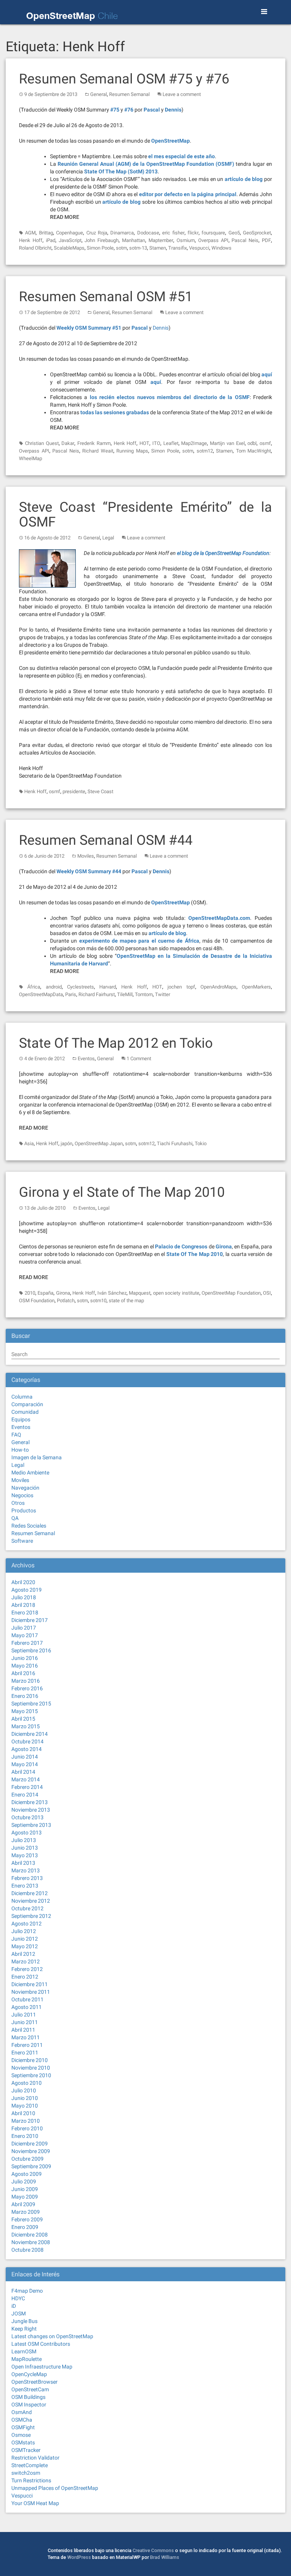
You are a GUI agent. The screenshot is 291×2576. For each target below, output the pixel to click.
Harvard (108, 987)
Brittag (46, 233)
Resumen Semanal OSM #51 (106, 297)
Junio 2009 (25, 2189)
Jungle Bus (24, 2321)
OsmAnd (22, 2412)
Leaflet (171, 443)
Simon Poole (100, 248)
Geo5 (234, 233)
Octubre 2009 (27, 2159)
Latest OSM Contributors (41, 2344)
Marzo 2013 (26, 1870)
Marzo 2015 (26, 1726)
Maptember (161, 240)
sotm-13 (138, 248)
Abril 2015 (23, 1719)
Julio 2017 (24, 1628)
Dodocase (148, 233)
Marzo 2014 (26, 1779)
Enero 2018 (25, 1613)
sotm (121, 248)
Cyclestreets (81, 987)
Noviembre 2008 (31, 2242)
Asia (29, 1143)
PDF (266, 240)
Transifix (178, 248)
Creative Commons (153, 2550)
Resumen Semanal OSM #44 (106, 840)
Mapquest (140, 1293)
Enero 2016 (25, 1696)
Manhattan (134, 240)
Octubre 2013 (27, 1817)
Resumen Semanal (129, 94)
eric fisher (173, 233)
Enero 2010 (25, 2136)
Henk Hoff (31, 240)
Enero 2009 (25, 2227)
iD (14, 2306)
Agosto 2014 (27, 1749)
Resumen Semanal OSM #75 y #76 (124, 79)
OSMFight (23, 2427)
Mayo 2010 (25, 2106)
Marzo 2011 (26, 2037)
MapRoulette (27, 2359)
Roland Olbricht (35, 248)
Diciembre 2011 (30, 1984)
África (34, 987)
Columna (22, 1397)
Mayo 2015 (25, 1711)
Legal (108, 538)
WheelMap (31, 458)
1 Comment (139, 1059)
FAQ (16, 1435)
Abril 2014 (23, 1772)
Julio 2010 (24, 2090)
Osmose (21, 2435)
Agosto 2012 (27, 1924)
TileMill (125, 994)
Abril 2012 (23, 1954)
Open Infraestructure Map (42, 2367)
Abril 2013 (23, 1863)
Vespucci (199, 248)
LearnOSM (24, 2351)
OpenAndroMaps (218, 987)
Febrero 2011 (27, 2045)
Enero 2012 (25, 1977)
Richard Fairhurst (97, 994)
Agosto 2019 (27, 1590)
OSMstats (23, 2442)
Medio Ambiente (30, 1473)
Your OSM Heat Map (35, 2503)
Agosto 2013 (27, 1833)
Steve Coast (100, 791)
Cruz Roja (97, 233)
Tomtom (144, 994)
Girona (63, 1293)
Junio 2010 (25, 2098)
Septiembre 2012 (31, 1916)
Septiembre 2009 (31, 2166)
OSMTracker (26, 2450)
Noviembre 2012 (31, 1901)
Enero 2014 (25, 1795)
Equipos (21, 1419)
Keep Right (24, 2329)
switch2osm (26, 2473)
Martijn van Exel (227, 443)
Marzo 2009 (26, 2212)
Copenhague (70, 233)
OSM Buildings (28, 2397)
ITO (156, 443)
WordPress (79, 2557)
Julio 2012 (24, 1931)
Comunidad (25, 1412)
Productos (24, 1510)
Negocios (22, 1495)
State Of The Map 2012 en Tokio (116, 1043)
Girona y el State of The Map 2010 (122, 1192)
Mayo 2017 (25, 1635)
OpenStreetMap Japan (99, 1143)
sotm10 (98, 1301)
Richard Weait (98, 451)
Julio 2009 (24, 2182)
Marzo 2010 (26, 2121)
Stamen (158, 248)
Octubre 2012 (27, 1908)
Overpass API (213, 240)
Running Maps (132, 451)
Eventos (86, 1059)
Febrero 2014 (27, 1787)
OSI (267, 1293)
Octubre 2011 (27, 1999)
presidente (74, 791)
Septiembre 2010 (31, 2075)
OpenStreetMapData (41, 994)
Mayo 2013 (25, 1855)
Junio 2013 (25, 1848)
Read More (65, 217)
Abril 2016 (23, 1673)
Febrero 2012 (27, 1969)
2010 (30, 1293)
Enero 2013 (25, 1886)
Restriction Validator (35, 2458)
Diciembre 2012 (30, 1893)
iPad (51, 240)
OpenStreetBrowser (34, 2382)
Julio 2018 (24, 1597)
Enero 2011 (25, 2053)
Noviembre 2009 (31, 2151)
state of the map (126, 1301)
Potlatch (66, 1301)
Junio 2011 (25, 2022)
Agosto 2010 (27, 2083)
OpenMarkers (256, 987)
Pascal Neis (245, 240)
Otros (18, 1503)
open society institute (176, 1293)
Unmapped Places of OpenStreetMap (55, 2488)
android (54, 987)
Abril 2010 (23, 2113)
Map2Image (194, 443)
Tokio (201, 1143)
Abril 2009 (23, 2204)
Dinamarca (122, 233)
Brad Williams (165, 2557)
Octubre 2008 (27, 2250)
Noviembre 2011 (31, 1992)
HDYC (18, 2298)
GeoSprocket (257, 233)
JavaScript (70, 240)
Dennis (161, 328)
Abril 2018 (23, 1605)
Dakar (68, 443)
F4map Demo (27, 2291)
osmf (265, 443)
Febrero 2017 (27, 1643)
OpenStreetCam (30, 2389)
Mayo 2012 (25, 1946)
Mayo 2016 (25, 1666)
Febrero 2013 (27, 1878)
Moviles (86, 856)
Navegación (25, 1488)
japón (66, 1143)
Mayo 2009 (25, 2197)
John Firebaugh (102, 240)
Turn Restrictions (31, 2480)
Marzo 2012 (26, 1961)
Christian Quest (42, 443)
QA (15, 1518)
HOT (144, 443)
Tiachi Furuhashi (175, 1143)
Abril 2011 (23, 2030)
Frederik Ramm (94, 443)
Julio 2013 (24, 1840)
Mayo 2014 (25, 1764)
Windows (221, 248)
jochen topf (181, 987)
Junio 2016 (25, 1658)
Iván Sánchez (112, 1293)
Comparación (27, 1404)
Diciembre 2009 (30, 2144)
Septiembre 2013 (31, 1825)
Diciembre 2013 (30, 1802)
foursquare (213, 233)
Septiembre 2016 (31, 1650)
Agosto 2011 (27, 2007)
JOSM (19, 2314)
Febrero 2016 (27, 1688)
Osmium (186, 240)
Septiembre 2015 (31, 1704)
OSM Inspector (29, 2405)
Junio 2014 (25, 1757)
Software (22, 1541)
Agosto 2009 (27, 2174)
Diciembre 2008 (30, 2235)
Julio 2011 (24, 2015)
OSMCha (22, 2420)
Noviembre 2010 (31, 2068)
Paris (71, 994)
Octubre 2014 (27, 1741)
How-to (20, 1450)
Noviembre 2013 (31, 1810)
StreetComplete (30, 2465)
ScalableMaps (69, 248)
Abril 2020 (23, 1582)
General (99, 94)
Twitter (163, 994)
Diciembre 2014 (30, 1734)
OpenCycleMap (29, 2374)
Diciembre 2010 (30, 2060)
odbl (252, 443)
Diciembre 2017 (30, 1620)
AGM (30, 233)
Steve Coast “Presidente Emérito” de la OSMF (145, 515)
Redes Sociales (29, 1526)
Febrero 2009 (27, 2219)
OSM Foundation (37, 1301)
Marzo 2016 (26, 1681)
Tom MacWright (254, 451)
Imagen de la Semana (37, 1457)
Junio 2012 (25, 1939)
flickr (193, 233)
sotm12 (205, 451)
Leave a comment (182, 94)
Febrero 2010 (27, 2128)
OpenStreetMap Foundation (231, 1293)
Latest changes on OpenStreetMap (52, 2336)
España (45, 1293)
